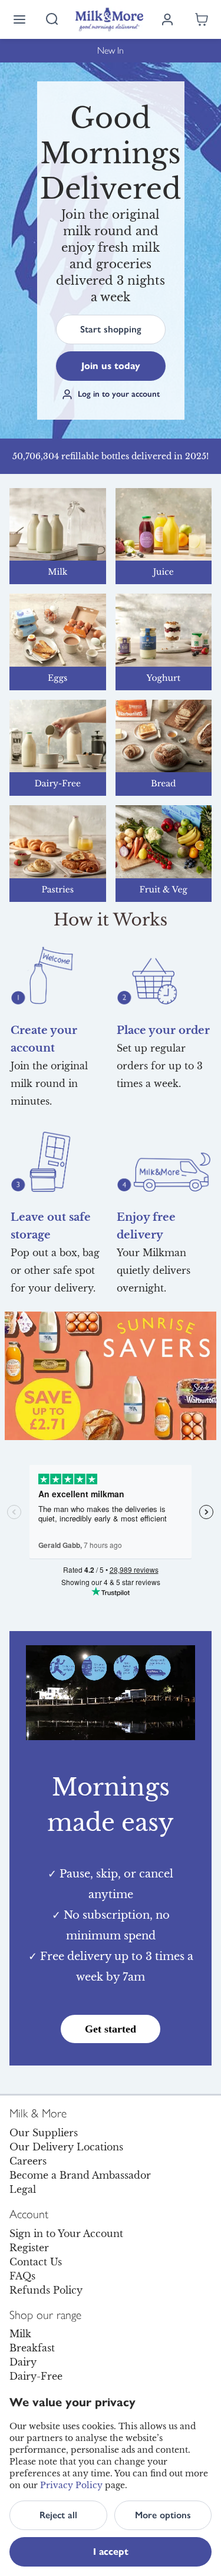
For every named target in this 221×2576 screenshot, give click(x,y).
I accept (111, 2552)
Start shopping (111, 329)
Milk (20, 2334)
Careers (28, 2161)
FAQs (22, 2276)
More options (163, 2515)
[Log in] (167, 19)
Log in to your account (119, 394)
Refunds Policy (46, 2290)
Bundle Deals (111, 50)
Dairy (23, 2362)
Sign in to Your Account (66, 2234)
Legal (23, 2189)
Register (29, 2248)
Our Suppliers (44, 2133)
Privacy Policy (71, 2485)
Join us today (111, 366)
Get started (111, 2029)
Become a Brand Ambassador (80, 2175)
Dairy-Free (36, 2376)
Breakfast (32, 2348)
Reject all (58, 2515)
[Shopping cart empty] (202, 19)
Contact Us (36, 2262)
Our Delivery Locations (66, 2147)
